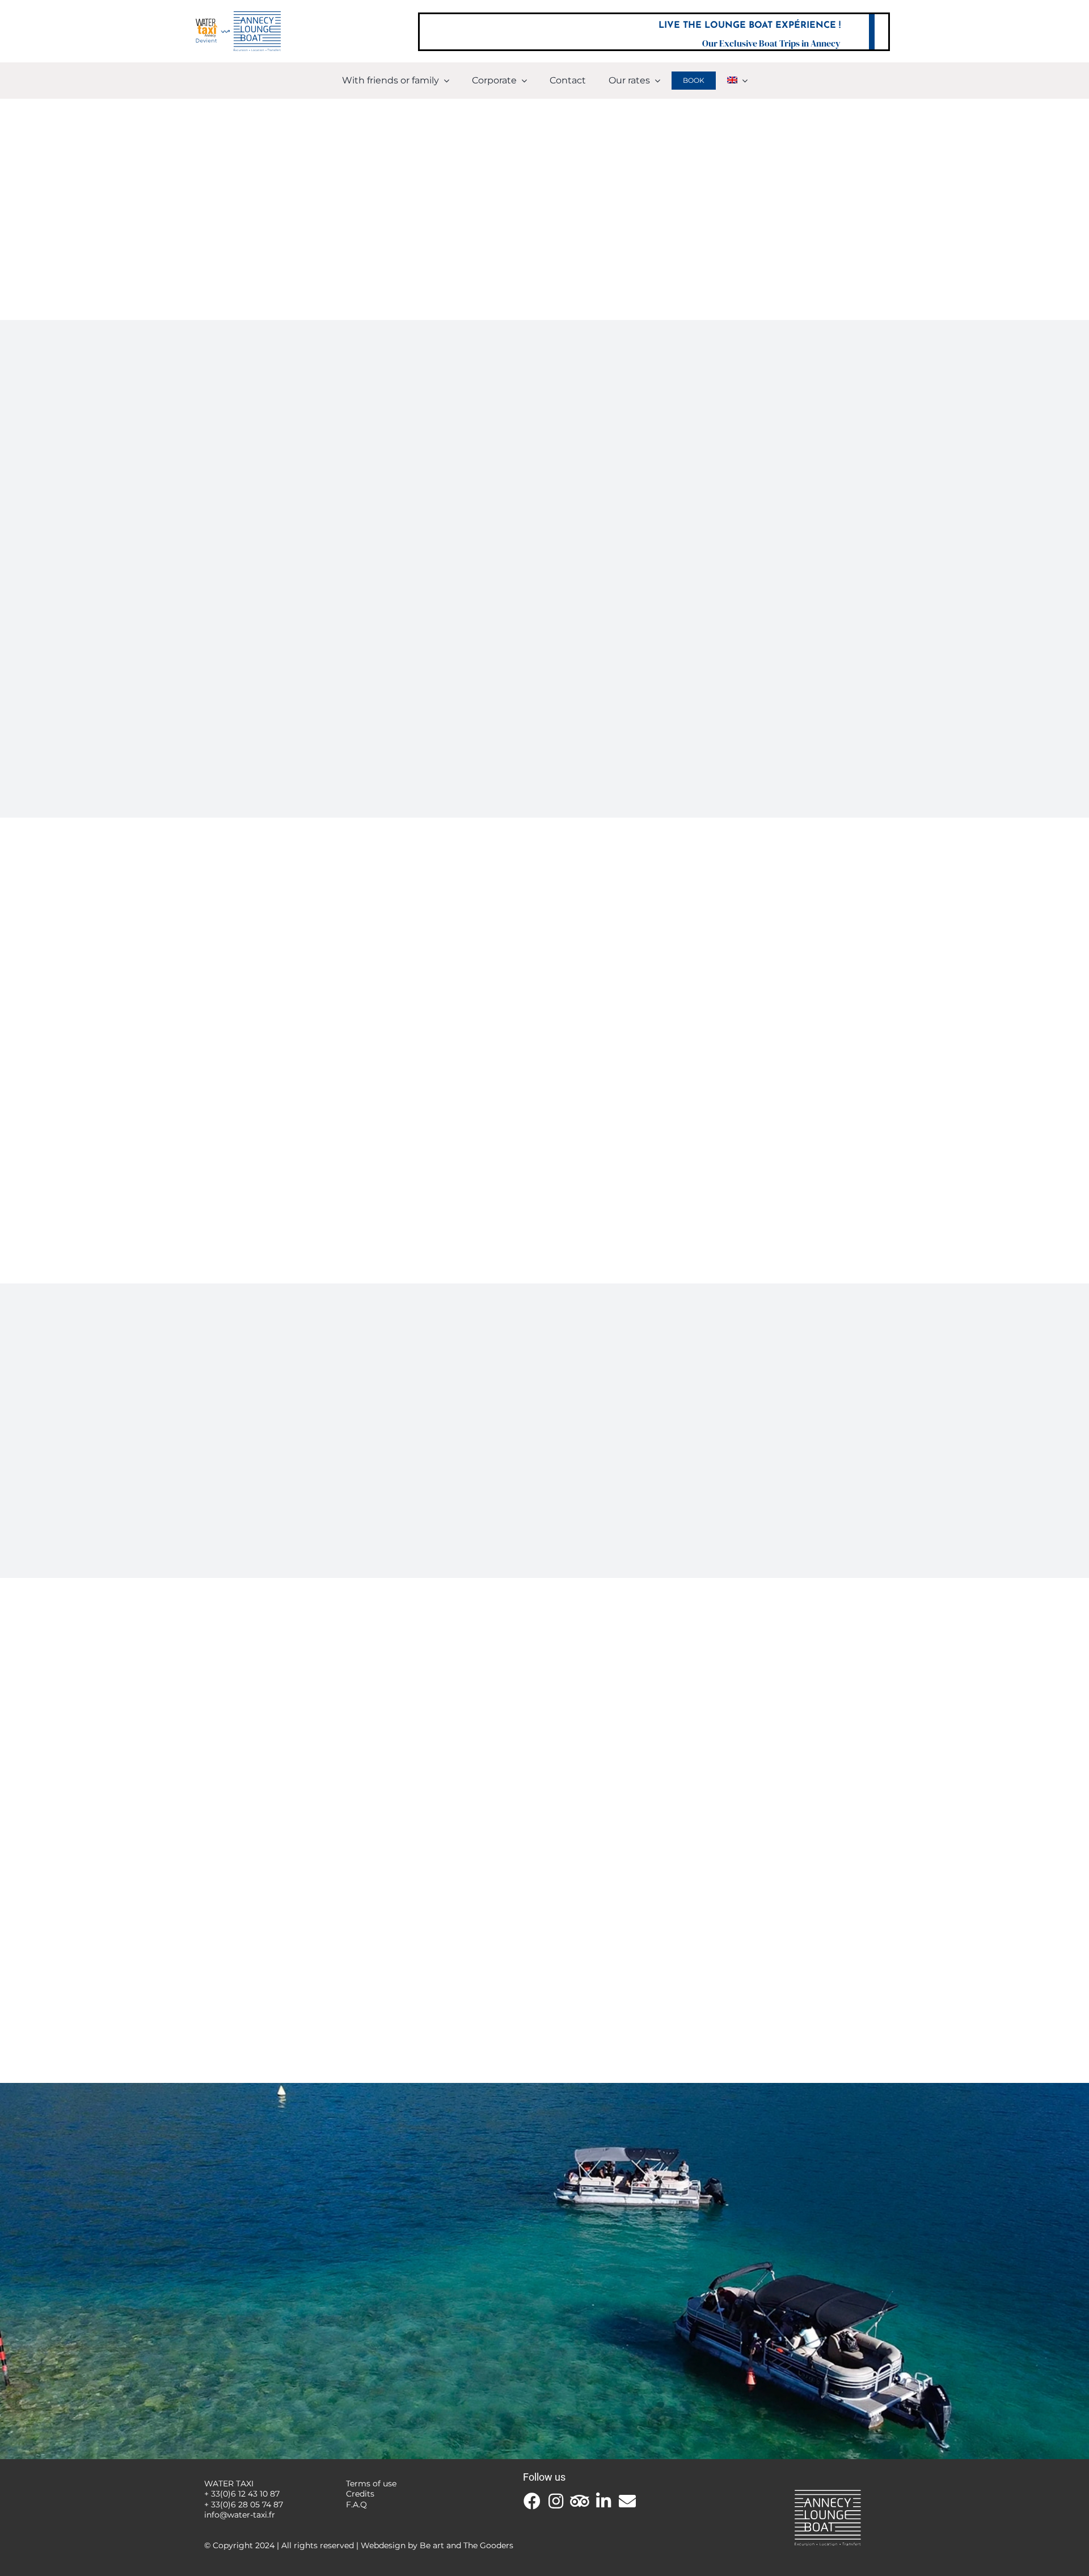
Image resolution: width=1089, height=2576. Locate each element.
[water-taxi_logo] (238, 16)
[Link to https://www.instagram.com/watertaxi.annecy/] (556, 2501)
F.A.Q (356, 2505)
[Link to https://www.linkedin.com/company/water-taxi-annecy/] (603, 2501)
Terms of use (371, 2484)
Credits (360, 2494)
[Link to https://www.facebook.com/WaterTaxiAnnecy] (532, 2501)
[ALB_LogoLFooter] (828, 2491)
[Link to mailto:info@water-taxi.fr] (627, 2501)
